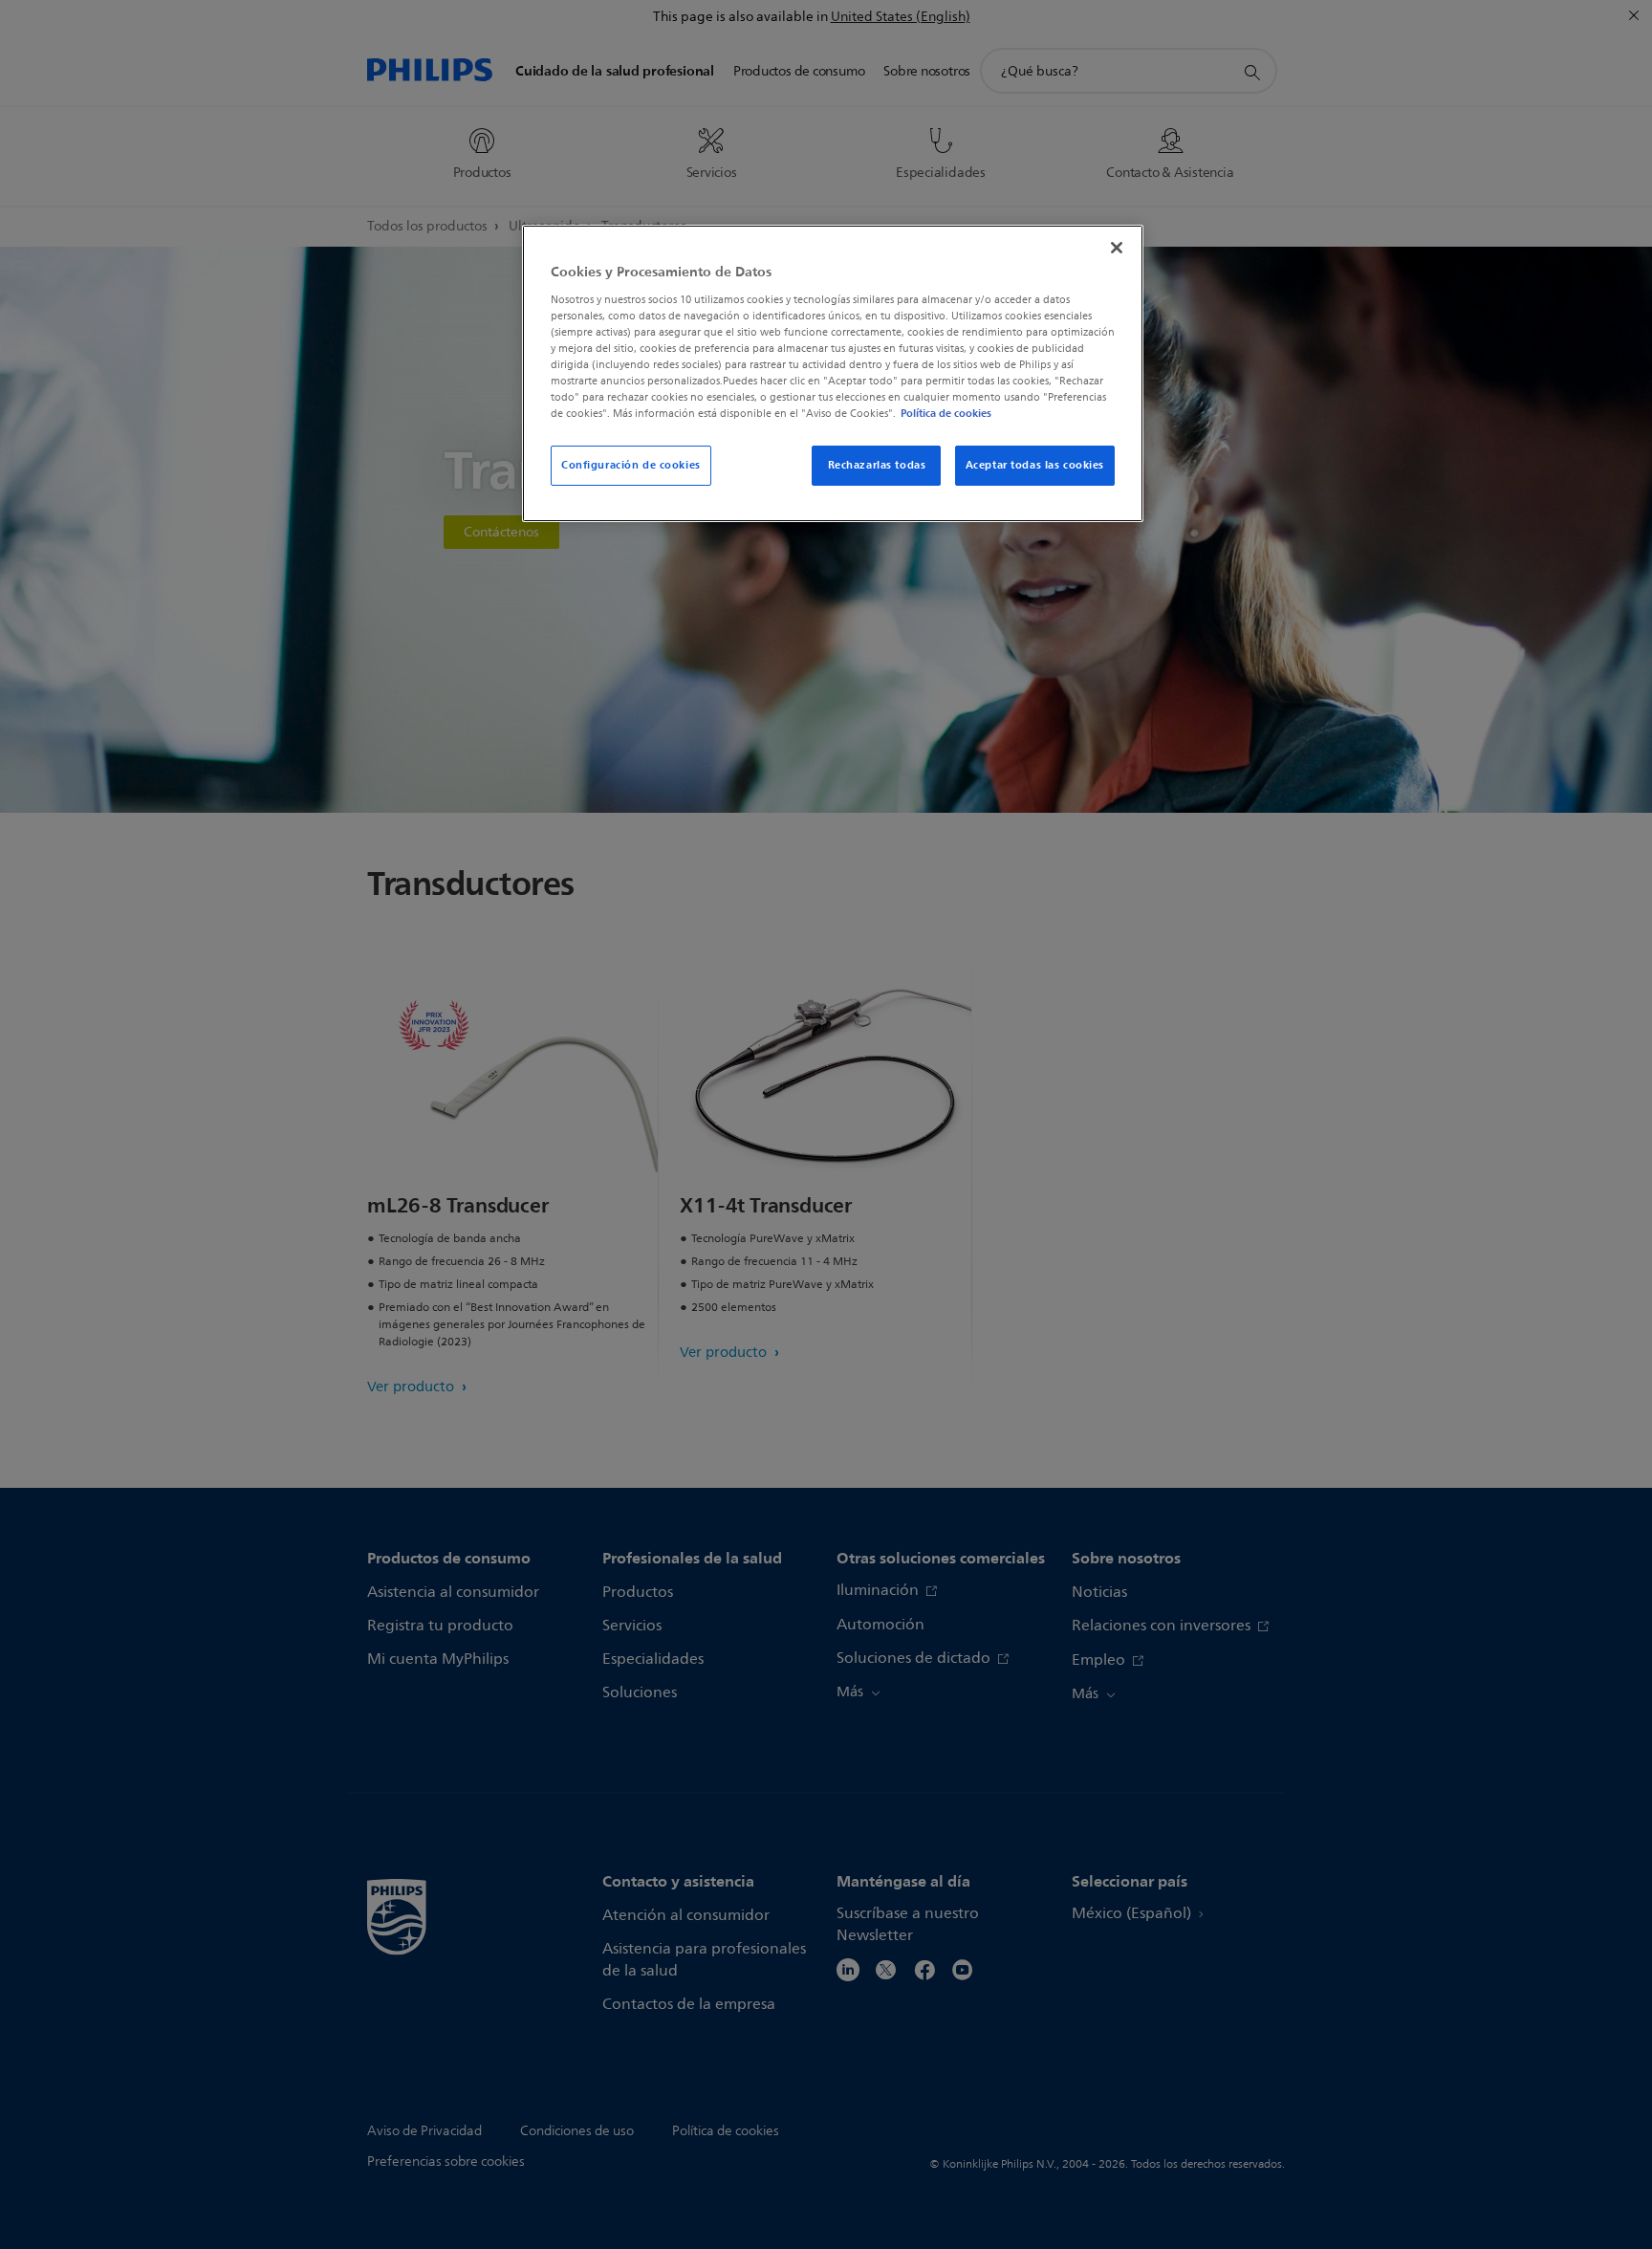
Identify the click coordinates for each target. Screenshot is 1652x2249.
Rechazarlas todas (877, 465)
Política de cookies (946, 413)
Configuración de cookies (631, 465)
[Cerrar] (1117, 248)
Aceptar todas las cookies (1035, 465)
